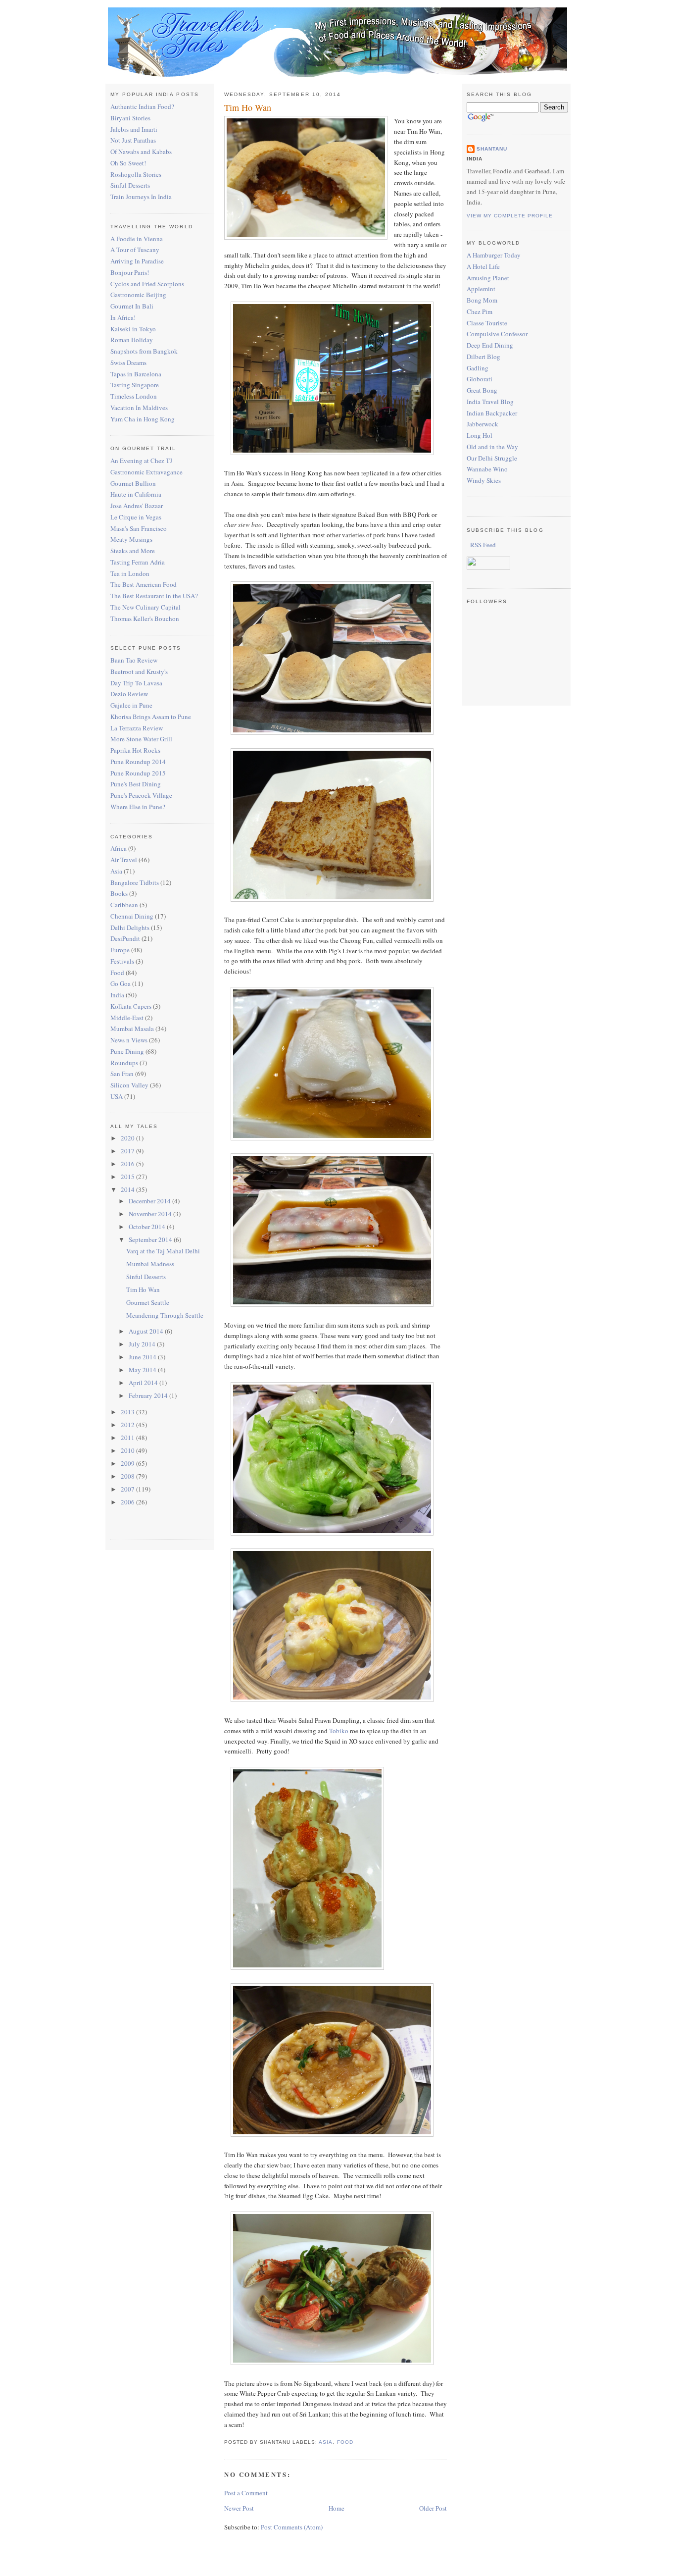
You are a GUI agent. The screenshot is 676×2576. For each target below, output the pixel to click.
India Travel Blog (490, 402)
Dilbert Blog (483, 357)
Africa (119, 848)
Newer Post (239, 2508)
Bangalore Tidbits (135, 882)
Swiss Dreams (128, 362)
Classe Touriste (487, 323)
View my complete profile (510, 216)
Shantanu (492, 149)
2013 (128, 1412)
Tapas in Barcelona (136, 374)
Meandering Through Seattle (165, 1315)
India (117, 995)
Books (119, 893)
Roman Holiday (132, 340)
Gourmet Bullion (133, 483)
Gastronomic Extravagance (146, 472)
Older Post (433, 2508)
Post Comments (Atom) (292, 2527)
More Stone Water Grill (141, 739)
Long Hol (480, 435)
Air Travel (124, 860)
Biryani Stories (130, 118)
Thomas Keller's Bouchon (145, 618)
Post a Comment (246, 2493)
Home (337, 2508)
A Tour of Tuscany (135, 250)
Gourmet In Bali (132, 306)
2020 (128, 1138)
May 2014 (143, 1370)
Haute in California (136, 494)
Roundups (124, 1063)
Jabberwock (483, 424)
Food (117, 973)
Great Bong (482, 390)
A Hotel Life (483, 266)
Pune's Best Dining (136, 784)
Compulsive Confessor (497, 334)
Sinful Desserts (130, 185)
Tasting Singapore (135, 385)
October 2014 (148, 1227)
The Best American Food (144, 584)
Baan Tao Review (134, 660)
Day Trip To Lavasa (136, 683)
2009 (128, 1463)
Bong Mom (482, 300)
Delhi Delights (130, 927)
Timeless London (134, 396)
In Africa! (123, 317)
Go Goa (121, 983)
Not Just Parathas (133, 140)
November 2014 (151, 1214)
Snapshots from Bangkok (144, 351)
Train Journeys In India (141, 197)
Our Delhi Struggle (492, 458)
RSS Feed (482, 545)
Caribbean (124, 905)
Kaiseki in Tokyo (133, 329)
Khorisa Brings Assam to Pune (151, 717)
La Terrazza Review (137, 728)
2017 (128, 1151)
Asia (116, 871)
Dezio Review (129, 694)
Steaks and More (133, 551)
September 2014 (151, 1239)
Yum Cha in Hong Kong (143, 419)
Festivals (122, 961)
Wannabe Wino (487, 469)
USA (117, 1096)
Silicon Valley (129, 1085)
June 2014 (143, 1357)
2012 (128, 1425)
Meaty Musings (131, 539)
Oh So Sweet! (128, 163)
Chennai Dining (132, 916)
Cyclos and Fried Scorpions (147, 284)
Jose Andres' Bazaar (137, 506)
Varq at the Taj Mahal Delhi (163, 1251)
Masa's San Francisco (139, 528)
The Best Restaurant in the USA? (154, 596)
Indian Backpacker (492, 413)
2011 (128, 1438)
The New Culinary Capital (145, 607)
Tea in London (130, 573)
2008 (128, 1476)
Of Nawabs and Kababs (141, 152)
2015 (128, 1177)
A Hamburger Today (494, 255)
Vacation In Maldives (139, 408)
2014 (128, 1189)
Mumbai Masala (132, 1029)
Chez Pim (480, 311)
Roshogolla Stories (136, 174)
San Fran (122, 1074)
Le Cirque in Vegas (136, 517)
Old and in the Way (492, 447)
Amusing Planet (488, 278)
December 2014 (150, 1201)
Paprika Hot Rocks (135, 750)
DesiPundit (125, 938)
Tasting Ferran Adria (138, 562)
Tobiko (339, 1731)
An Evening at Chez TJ (141, 461)
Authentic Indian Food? (142, 106)
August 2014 (147, 1331)
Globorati (480, 379)
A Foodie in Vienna (137, 239)
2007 (128, 1489)
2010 (128, 1450)
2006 (128, 1502)
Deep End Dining (490, 345)
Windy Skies (484, 480)
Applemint (481, 289)
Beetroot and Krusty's (139, 671)
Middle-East (127, 1018)
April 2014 (144, 1383)
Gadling (478, 368)
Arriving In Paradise (137, 261)
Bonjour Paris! (130, 272)
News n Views (129, 1040)
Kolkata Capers (131, 1006)
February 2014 (149, 1395)
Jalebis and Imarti (134, 129)
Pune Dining (127, 1051)
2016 (128, 1164)
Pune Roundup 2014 (138, 762)
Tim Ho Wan (143, 1289)
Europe (120, 950)
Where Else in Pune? (138, 807)
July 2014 (143, 1344)
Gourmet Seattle (148, 1302)
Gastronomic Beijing (138, 295)
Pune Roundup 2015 (138, 773)
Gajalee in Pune (131, 705)
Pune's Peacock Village (141, 795)
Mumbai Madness (150, 1264)
